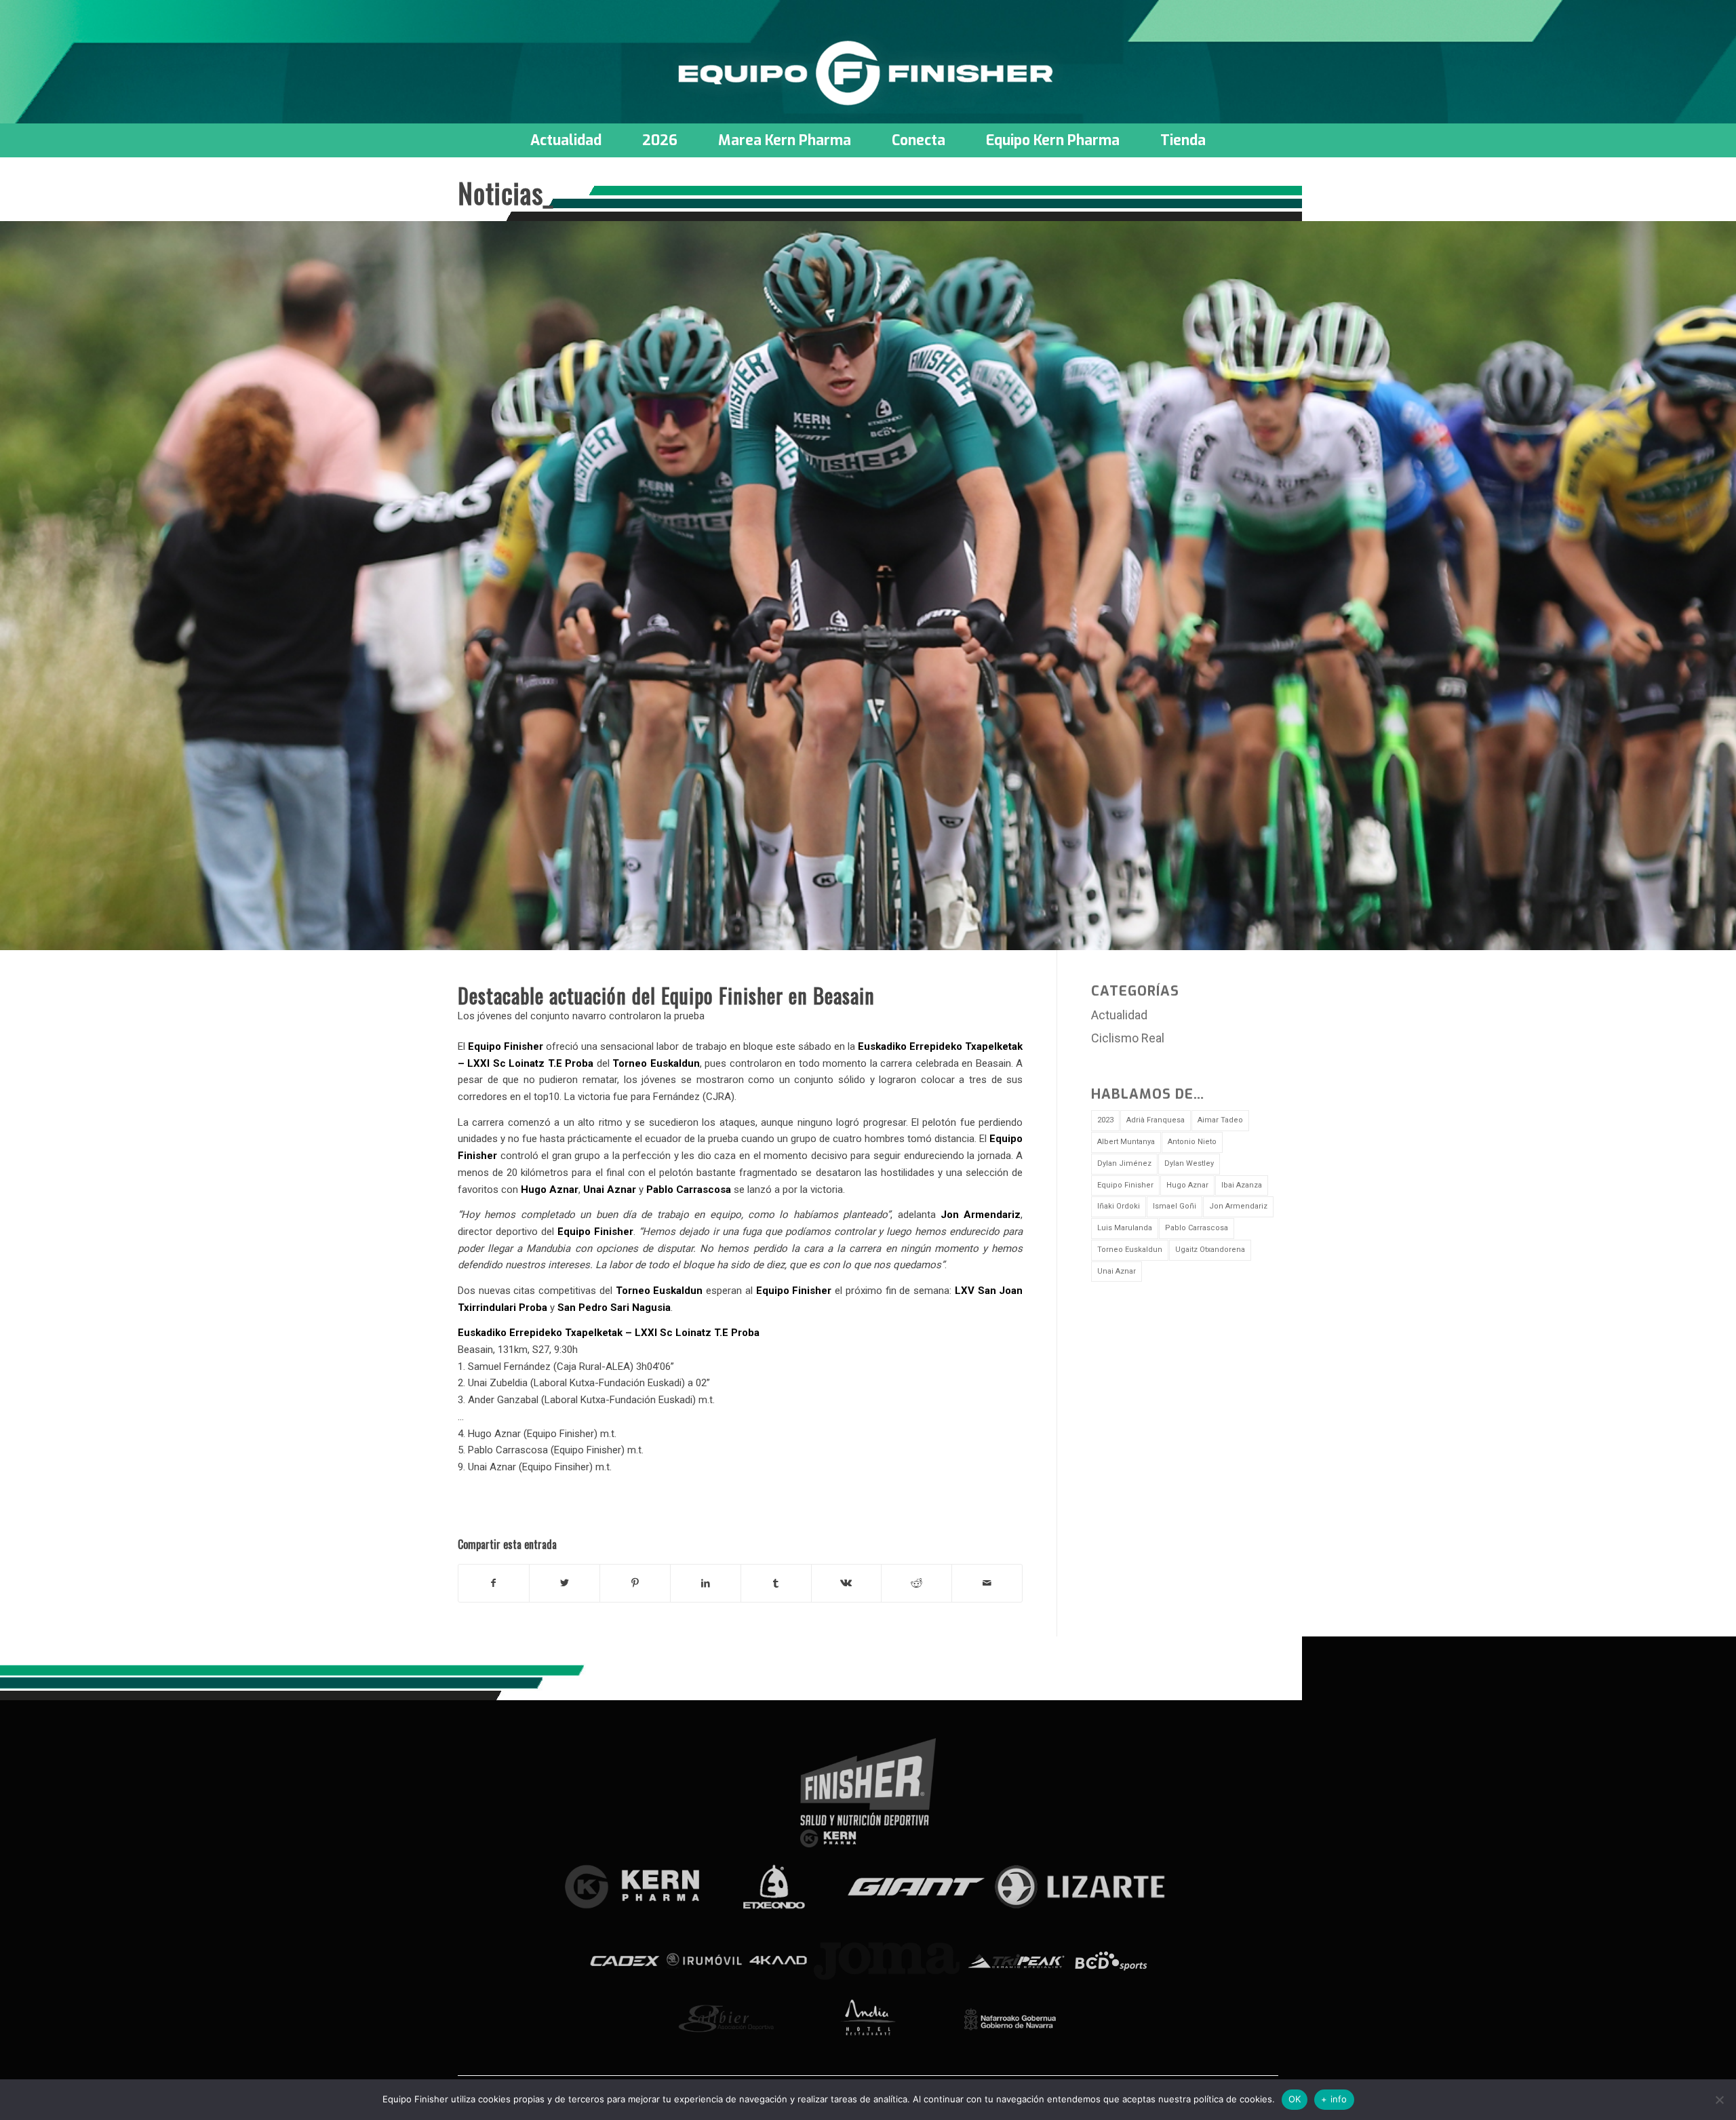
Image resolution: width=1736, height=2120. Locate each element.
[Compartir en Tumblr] (776, 1583)
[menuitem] (566, 140)
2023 (1105, 1120)
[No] (1719, 2100)
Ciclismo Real (1128, 1038)
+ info (1334, 2099)
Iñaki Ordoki (1119, 1206)
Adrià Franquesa (1156, 1120)
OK (1295, 2099)
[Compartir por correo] (987, 1583)
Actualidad (1119, 1015)
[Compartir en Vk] (847, 1583)
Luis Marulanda (1125, 1228)
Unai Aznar (1117, 1271)
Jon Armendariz (1238, 1206)
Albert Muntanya (1126, 1142)
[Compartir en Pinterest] (635, 1583)
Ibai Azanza (1242, 1185)
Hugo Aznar (1187, 1185)
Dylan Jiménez (1124, 1163)
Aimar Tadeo (1220, 1120)
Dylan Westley (1189, 1163)
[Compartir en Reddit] (916, 1583)
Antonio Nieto (1192, 1142)
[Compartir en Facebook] (494, 1583)
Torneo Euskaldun (1130, 1250)
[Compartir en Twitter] (565, 1583)
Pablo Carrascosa (1197, 1228)
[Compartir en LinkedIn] (706, 1583)
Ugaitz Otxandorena (1210, 1250)
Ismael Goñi (1175, 1206)
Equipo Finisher (1125, 1185)
